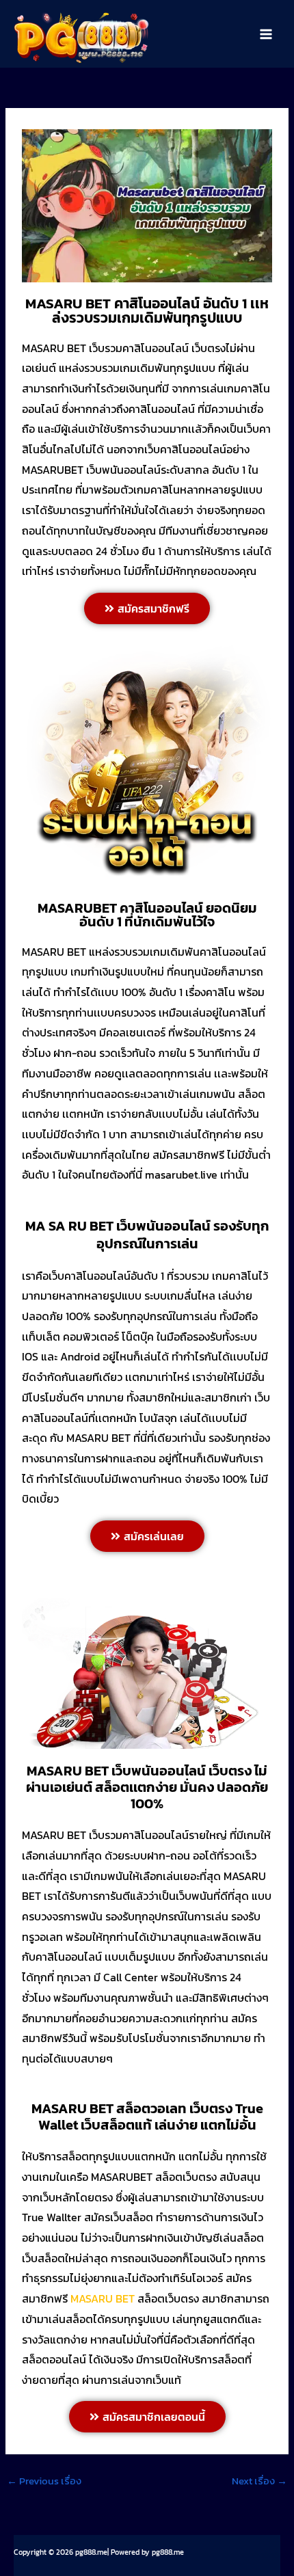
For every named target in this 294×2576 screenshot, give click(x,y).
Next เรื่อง (259, 2481)
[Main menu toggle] (266, 34)
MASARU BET (103, 2298)
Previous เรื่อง (44, 2481)
